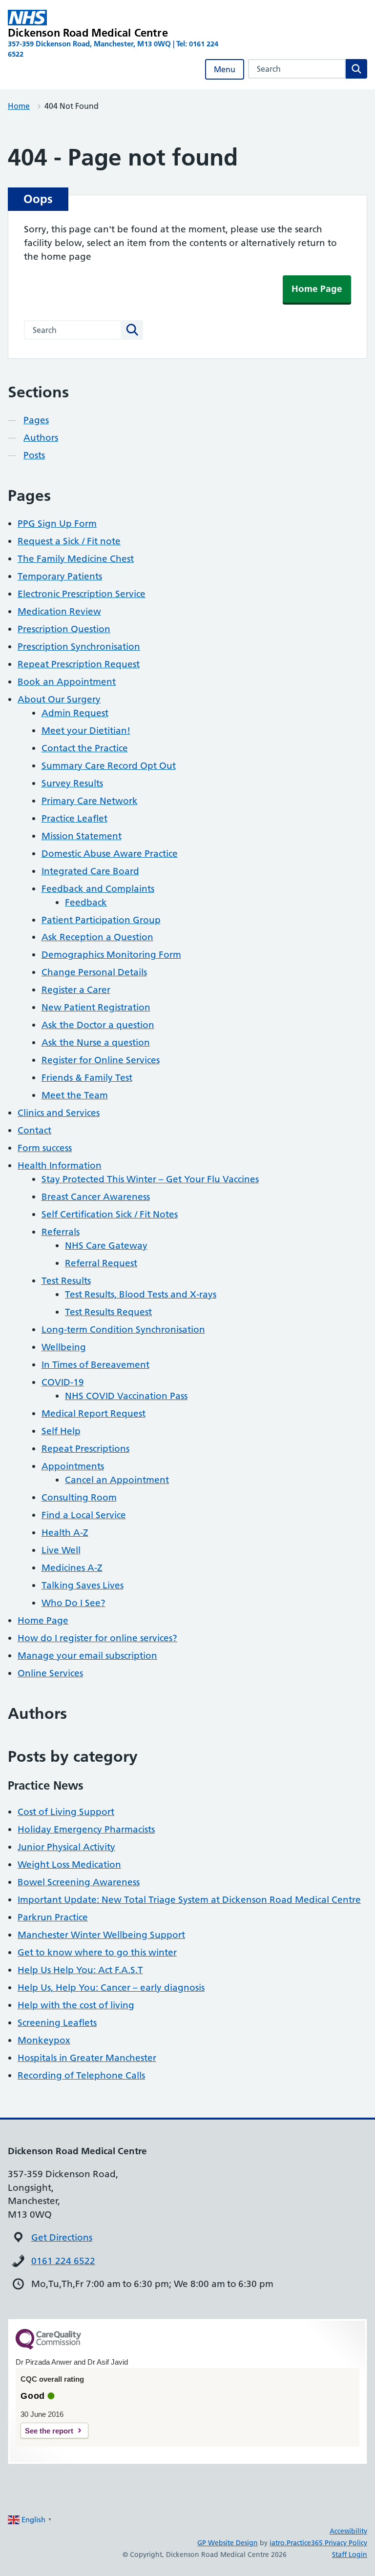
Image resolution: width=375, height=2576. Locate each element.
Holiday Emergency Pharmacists (86, 1829)
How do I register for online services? (97, 1638)
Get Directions (62, 2237)
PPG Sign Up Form (57, 524)
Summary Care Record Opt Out (109, 766)
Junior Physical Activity (66, 1847)
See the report (49, 2431)
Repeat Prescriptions (85, 1449)
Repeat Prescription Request (79, 664)
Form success (45, 1148)
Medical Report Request (94, 1413)
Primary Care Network (90, 801)
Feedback (86, 902)
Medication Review (59, 611)
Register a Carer (76, 990)
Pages (36, 420)
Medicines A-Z (72, 1568)
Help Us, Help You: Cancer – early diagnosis (111, 1988)
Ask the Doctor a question (98, 1025)
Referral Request (101, 1263)
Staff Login (350, 2555)
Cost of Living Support (66, 1812)
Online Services (50, 1673)
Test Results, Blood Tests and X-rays (141, 1294)
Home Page (317, 289)
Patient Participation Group (101, 920)
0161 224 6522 (63, 2261)
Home (19, 106)
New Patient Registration (96, 1007)
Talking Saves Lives (83, 1585)
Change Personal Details (94, 972)
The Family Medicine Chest (76, 559)
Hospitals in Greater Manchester (87, 2058)
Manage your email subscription (87, 1656)
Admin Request (75, 713)
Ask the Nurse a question (96, 1042)
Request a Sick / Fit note (69, 541)
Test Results (66, 1281)
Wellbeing (64, 1347)
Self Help (61, 1431)
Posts (34, 455)
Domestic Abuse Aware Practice (110, 854)
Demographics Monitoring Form (111, 955)
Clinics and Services (59, 1113)
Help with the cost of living (76, 2005)
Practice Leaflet (74, 818)
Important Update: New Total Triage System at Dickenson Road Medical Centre (189, 1900)
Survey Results (72, 783)
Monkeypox (44, 2040)
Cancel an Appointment (117, 1480)
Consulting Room (79, 1497)
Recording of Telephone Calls (81, 2075)
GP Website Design (228, 2543)
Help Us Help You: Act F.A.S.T (80, 1970)
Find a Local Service (84, 1515)
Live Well (61, 1550)
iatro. (278, 2543)
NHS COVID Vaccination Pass (126, 1396)
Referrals (61, 1232)
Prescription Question (64, 629)
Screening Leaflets (57, 2023)
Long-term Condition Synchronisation (123, 1329)
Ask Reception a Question (97, 937)
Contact (34, 1130)
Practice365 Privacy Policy (327, 2543)
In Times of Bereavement (95, 1365)
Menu (225, 69)
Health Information (60, 1165)
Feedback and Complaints (98, 889)
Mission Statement (82, 836)
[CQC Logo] (48, 2347)
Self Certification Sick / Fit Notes (110, 1214)
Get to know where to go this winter (97, 1952)
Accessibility (348, 2531)
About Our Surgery (59, 699)
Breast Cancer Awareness (96, 1197)
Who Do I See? (73, 1603)
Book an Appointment (67, 682)
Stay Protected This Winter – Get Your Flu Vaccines (150, 1179)
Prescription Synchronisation (79, 647)
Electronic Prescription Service (82, 594)
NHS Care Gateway (106, 1246)
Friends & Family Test (87, 1078)
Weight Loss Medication (69, 1865)
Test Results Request (108, 1312)
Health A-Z (65, 1533)
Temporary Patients (60, 576)
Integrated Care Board (90, 871)
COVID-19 (63, 1382)
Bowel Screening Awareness (79, 1882)
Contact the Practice (85, 748)
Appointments (73, 1466)
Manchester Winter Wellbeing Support (101, 1935)
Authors (41, 438)
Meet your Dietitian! (86, 731)
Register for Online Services (101, 1060)
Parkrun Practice (53, 1917)
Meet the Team (75, 1095)
